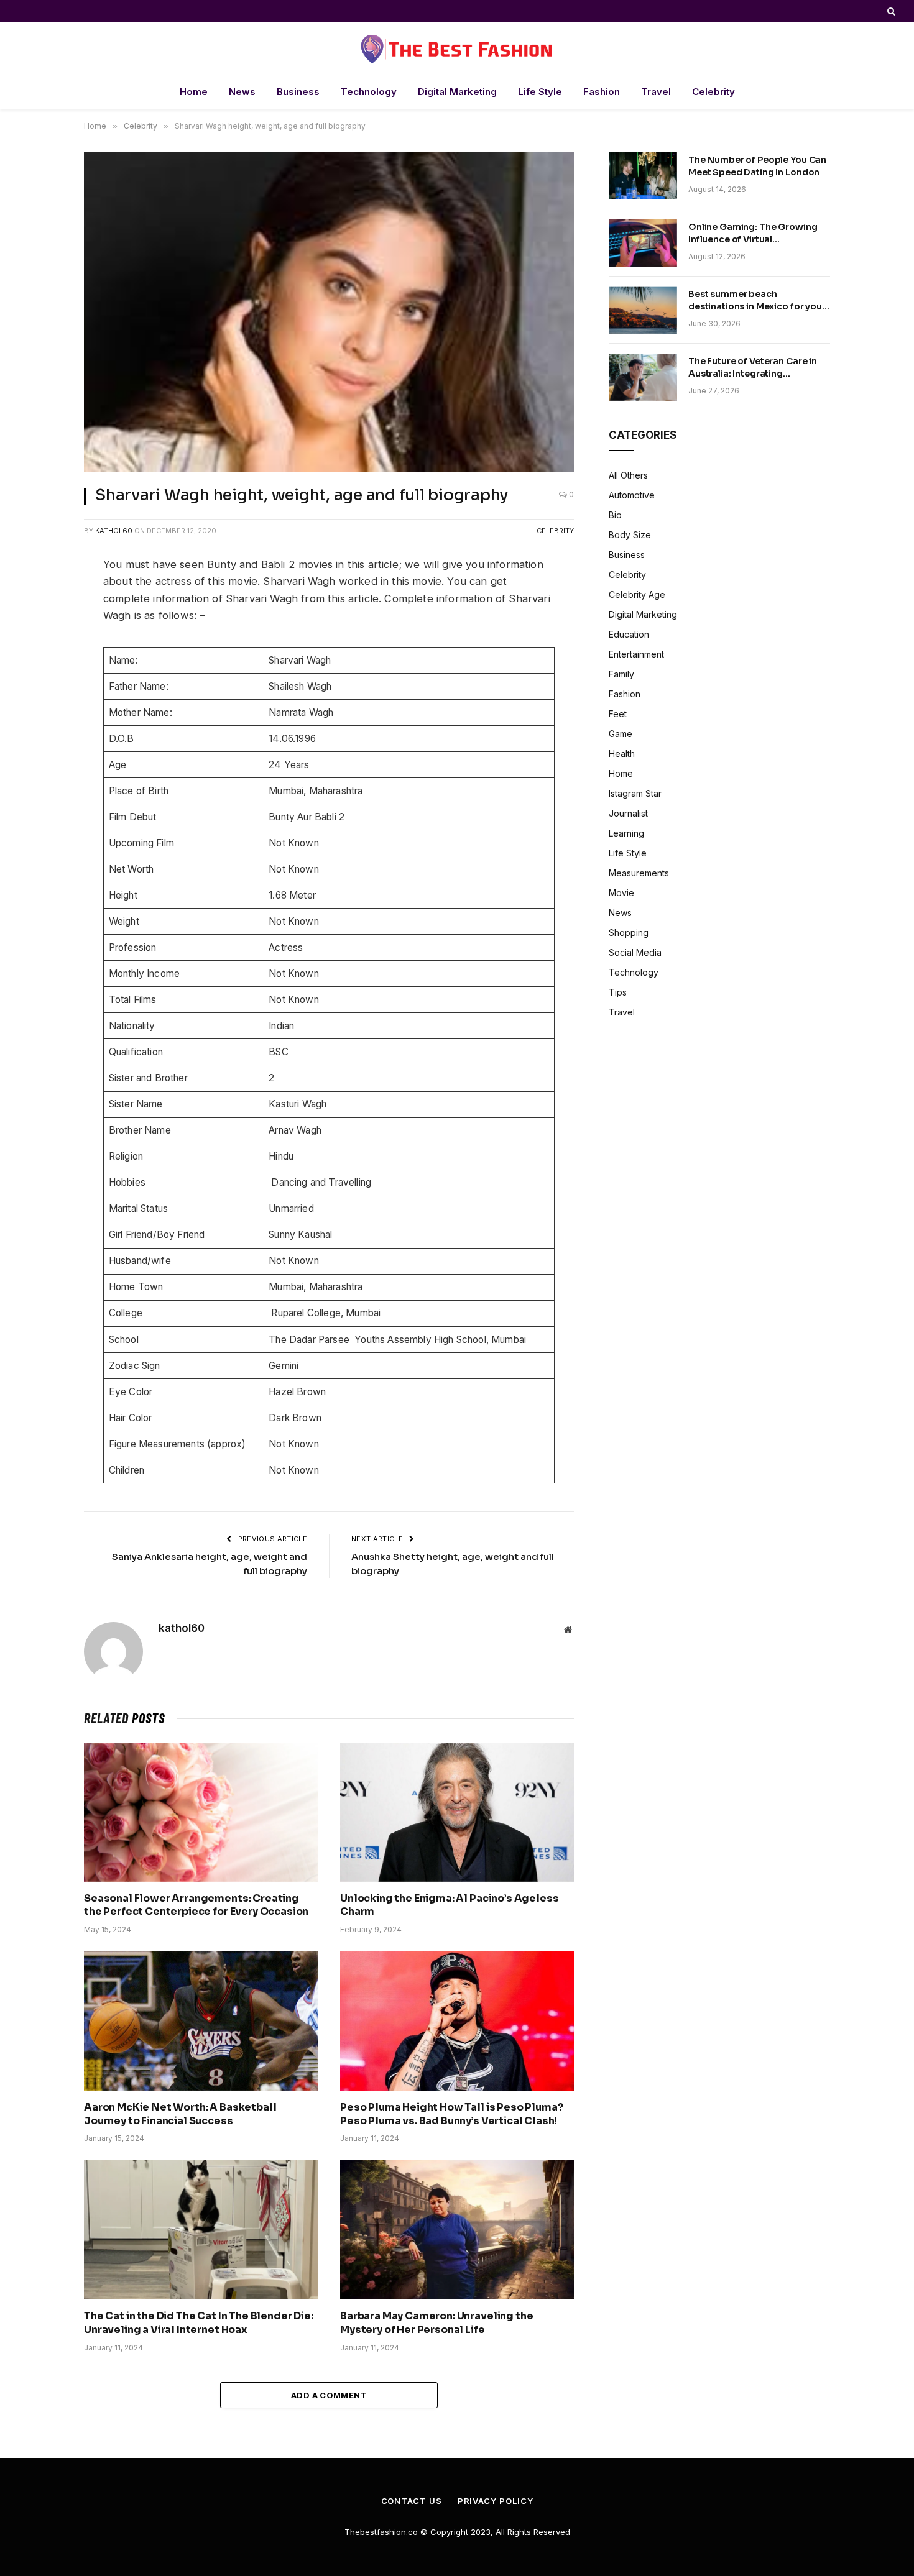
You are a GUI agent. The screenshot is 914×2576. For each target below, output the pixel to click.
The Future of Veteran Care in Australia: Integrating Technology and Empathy (753, 368)
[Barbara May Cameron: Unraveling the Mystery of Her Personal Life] (457, 2230)
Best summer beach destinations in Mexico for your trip (757, 300)
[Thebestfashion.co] (457, 49)
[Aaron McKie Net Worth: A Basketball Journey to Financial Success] (201, 2021)
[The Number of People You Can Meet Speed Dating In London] (643, 176)
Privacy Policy (496, 2501)
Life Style (540, 92)
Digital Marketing (457, 92)
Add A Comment (329, 2395)
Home (194, 92)
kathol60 (114, 531)
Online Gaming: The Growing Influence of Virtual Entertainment (753, 233)
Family (621, 674)
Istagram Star (635, 793)
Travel (656, 92)
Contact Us (412, 2501)
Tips (618, 992)
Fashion (602, 92)
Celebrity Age (637, 594)
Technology (369, 92)
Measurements (639, 873)
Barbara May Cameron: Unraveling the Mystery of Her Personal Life (436, 2323)
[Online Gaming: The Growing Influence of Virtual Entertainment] (643, 243)
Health (622, 754)
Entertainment (636, 654)
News (242, 92)
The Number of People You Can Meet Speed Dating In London (757, 166)
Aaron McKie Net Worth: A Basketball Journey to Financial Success (180, 2114)
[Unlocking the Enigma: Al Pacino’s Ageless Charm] (457, 1812)
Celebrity (713, 92)
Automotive (632, 495)
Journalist (628, 813)
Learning (626, 833)
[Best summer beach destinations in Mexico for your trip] (643, 310)
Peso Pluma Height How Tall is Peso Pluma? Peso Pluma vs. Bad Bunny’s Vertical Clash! (451, 2114)
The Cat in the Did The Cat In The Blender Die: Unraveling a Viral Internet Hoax (199, 2323)
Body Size (630, 535)
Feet (618, 714)
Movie (621, 893)
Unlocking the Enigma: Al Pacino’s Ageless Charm (449, 1905)
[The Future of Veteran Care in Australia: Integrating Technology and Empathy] (643, 377)
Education (629, 634)
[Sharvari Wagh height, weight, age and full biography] (329, 312)
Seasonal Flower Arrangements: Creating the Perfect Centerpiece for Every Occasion (196, 1905)
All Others (628, 475)
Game (621, 734)
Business (298, 92)
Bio (615, 515)
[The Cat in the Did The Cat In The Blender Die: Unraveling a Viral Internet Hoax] (201, 2230)
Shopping (629, 933)
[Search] (890, 11)
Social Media (635, 952)
